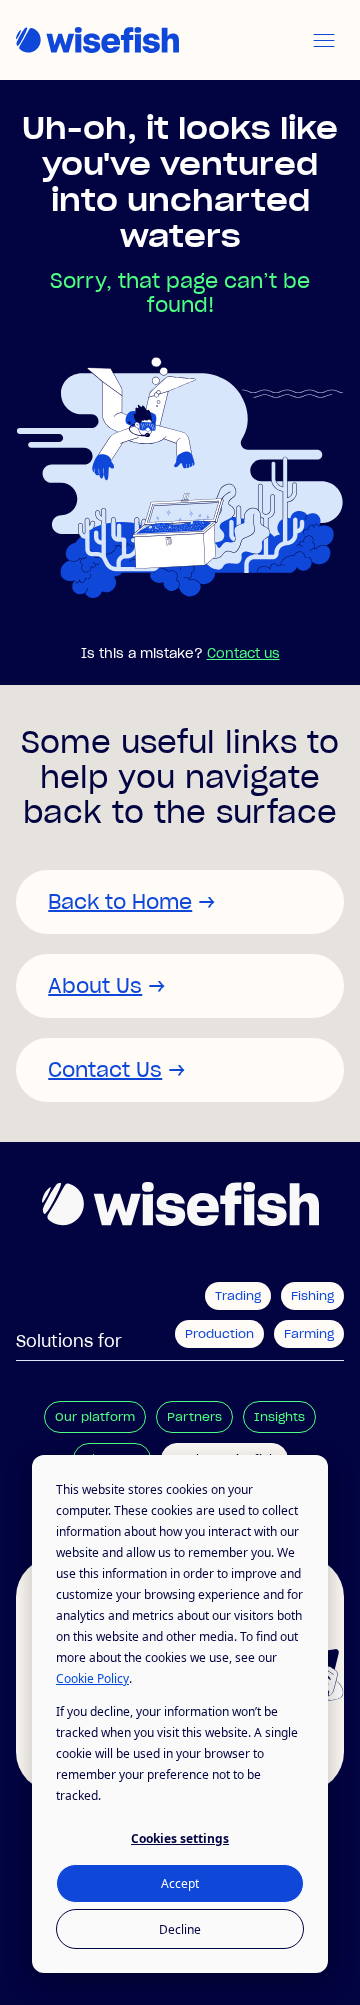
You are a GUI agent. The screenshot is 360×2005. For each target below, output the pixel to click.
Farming (309, 1333)
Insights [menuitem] (279, 1416)
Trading (238, 1295)
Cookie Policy (92, 1678)
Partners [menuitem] (194, 1416)
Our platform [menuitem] (95, 1416)
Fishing (312, 1295)
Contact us (243, 653)
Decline (180, 1929)
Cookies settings (180, 1838)
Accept (180, 1883)
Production (219, 1333)
